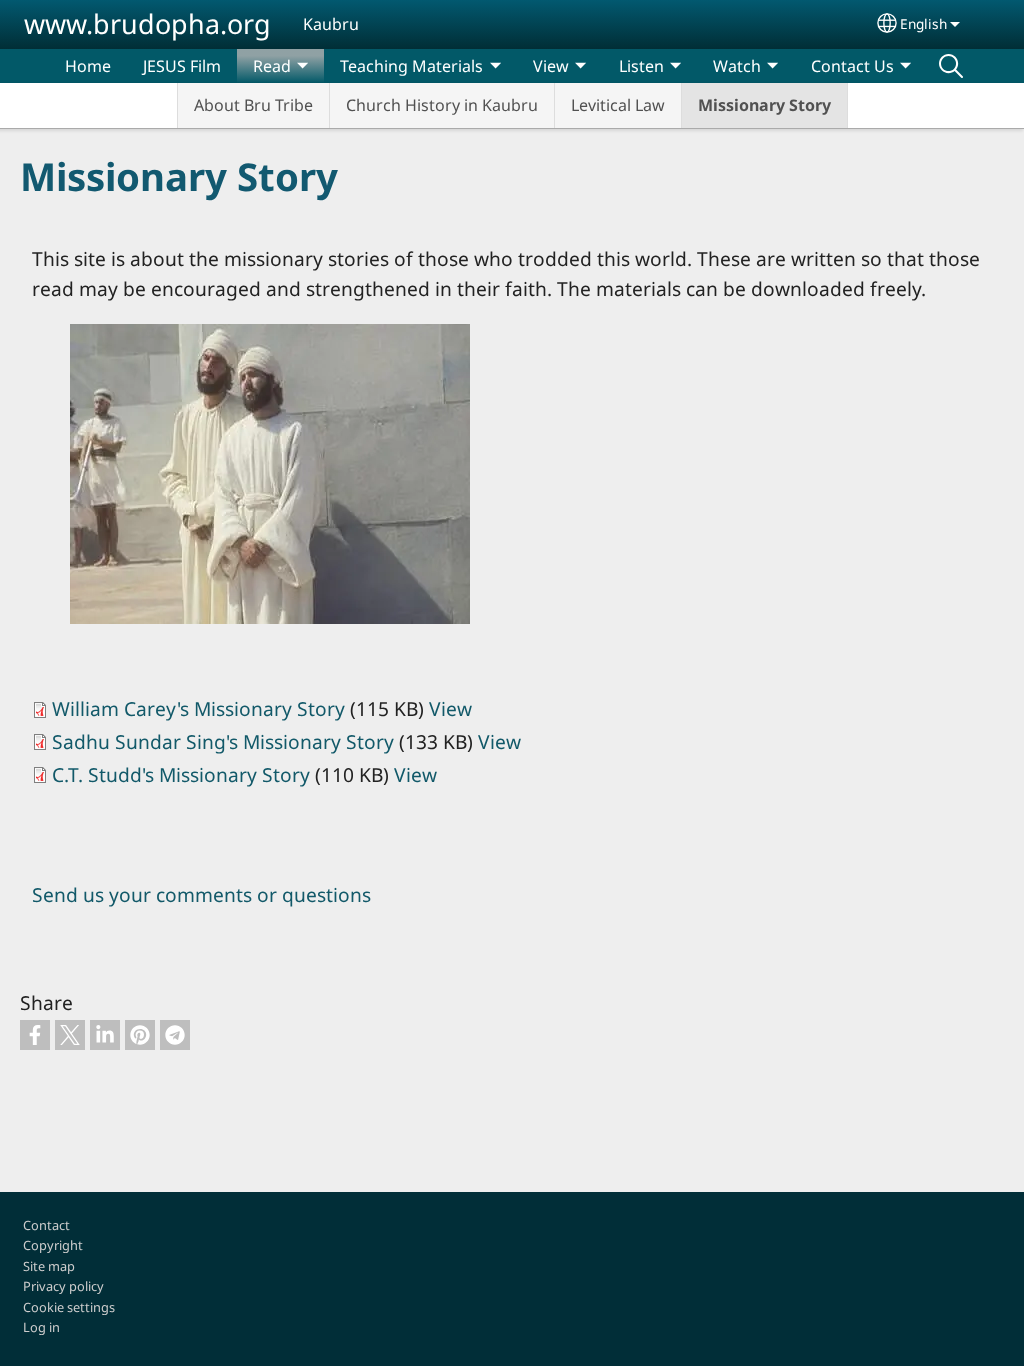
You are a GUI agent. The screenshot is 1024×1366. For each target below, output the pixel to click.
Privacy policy (63, 1286)
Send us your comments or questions (201, 894)
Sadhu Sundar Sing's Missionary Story (223, 741)
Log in (41, 1327)
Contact (46, 1225)
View (450, 708)
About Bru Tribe (253, 105)
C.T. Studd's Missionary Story (181, 774)
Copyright (53, 1245)
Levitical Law (618, 105)
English (923, 23)
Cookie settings (69, 1307)
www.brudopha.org (147, 23)
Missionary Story (764, 105)
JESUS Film (182, 66)
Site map (49, 1266)
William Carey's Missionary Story (198, 708)
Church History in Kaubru (442, 105)
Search (951, 66)
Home (88, 66)
